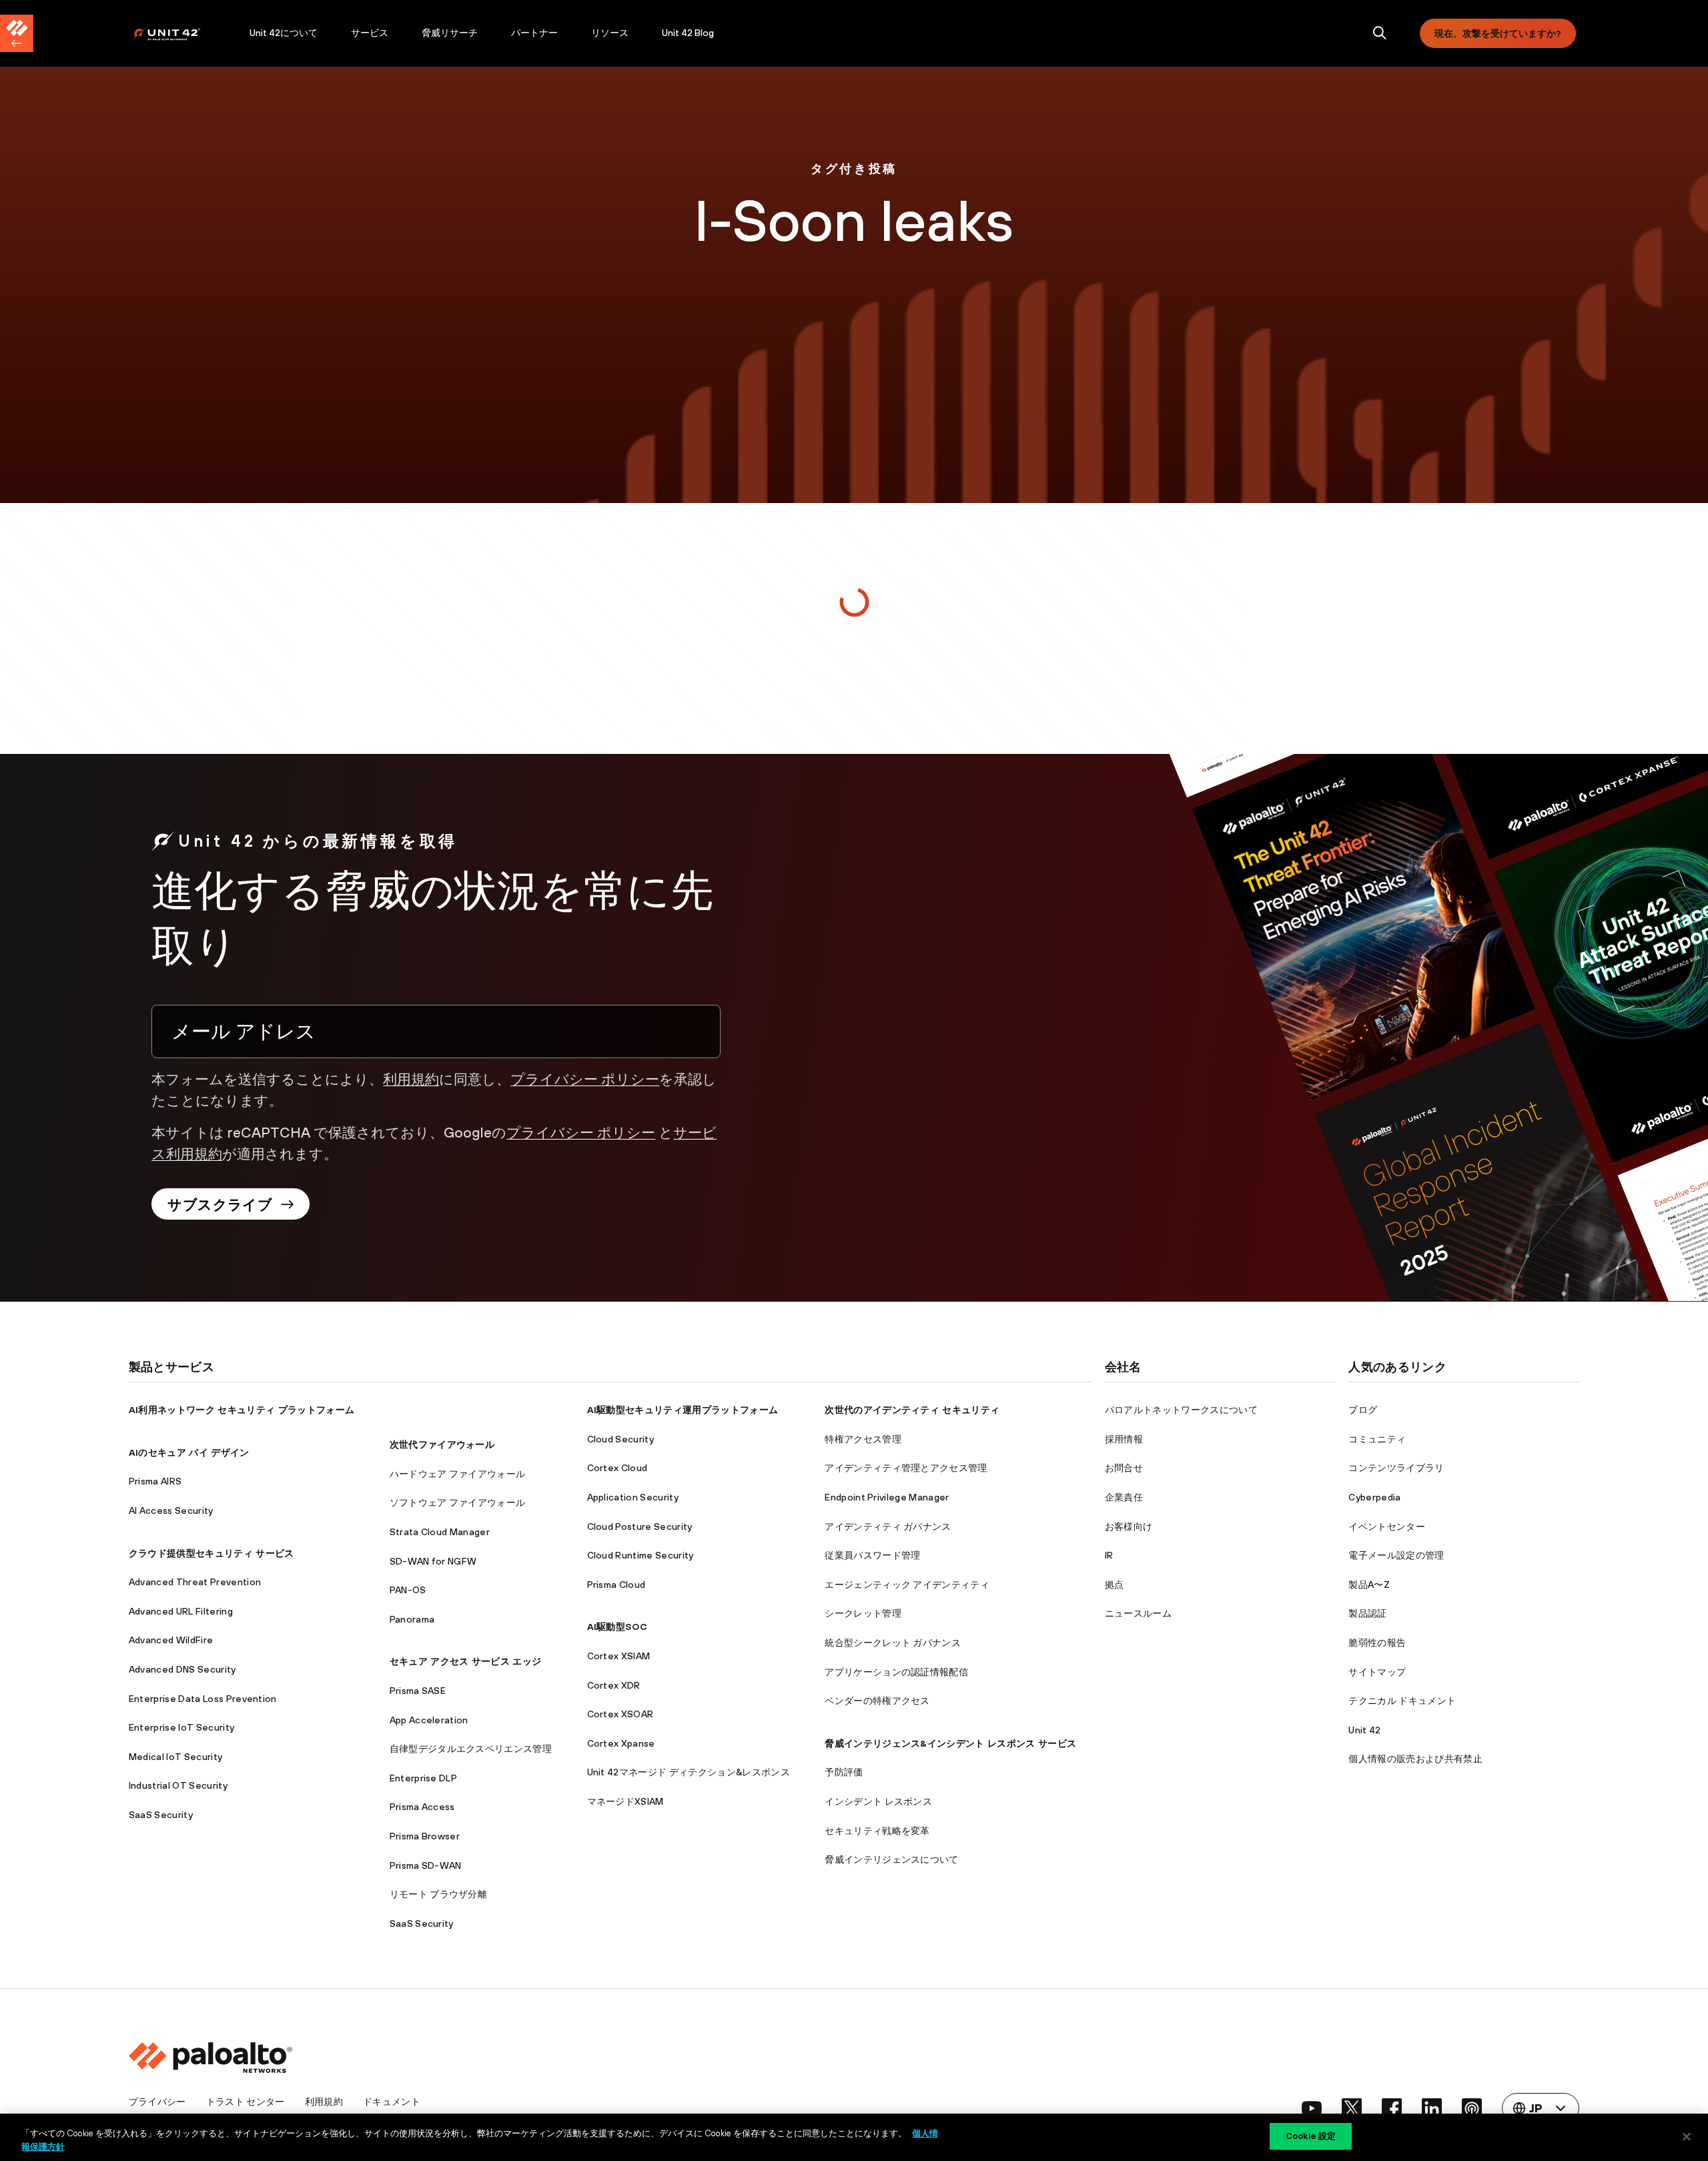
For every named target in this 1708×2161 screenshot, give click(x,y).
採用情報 (1124, 1439)
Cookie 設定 (1311, 2136)
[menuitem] (182, 33)
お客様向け (1129, 1527)
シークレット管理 (863, 1613)
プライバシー (157, 2102)
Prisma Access (422, 1807)
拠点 (1115, 1585)
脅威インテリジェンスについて (891, 1859)
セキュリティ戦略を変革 (877, 1831)
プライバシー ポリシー (585, 1079)
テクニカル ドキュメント (1402, 1701)
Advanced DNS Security (182, 1669)
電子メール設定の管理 (1396, 1555)
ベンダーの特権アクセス (877, 1701)
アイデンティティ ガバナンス (888, 1527)
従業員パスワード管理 (872, 1555)
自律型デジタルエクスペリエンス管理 (471, 1749)
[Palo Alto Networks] (176, 34)
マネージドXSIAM (625, 1801)
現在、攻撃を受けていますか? (1498, 33)
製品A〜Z (1369, 1585)
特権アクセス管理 (863, 1439)
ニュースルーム (1138, 1613)
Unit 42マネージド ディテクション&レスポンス (689, 1772)
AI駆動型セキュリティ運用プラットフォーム (683, 1410)
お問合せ (1124, 1468)
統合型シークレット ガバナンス (893, 1643)
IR (1109, 1555)
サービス (370, 33)
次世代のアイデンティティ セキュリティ (912, 1410)
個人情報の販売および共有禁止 (1415, 1759)
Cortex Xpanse (621, 1743)
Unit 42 (1364, 1730)
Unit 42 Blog (688, 33)
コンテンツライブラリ (1396, 1468)
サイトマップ (1377, 1672)
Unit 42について (284, 33)
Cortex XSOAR (620, 1714)
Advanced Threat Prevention (195, 1582)
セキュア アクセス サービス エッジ (466, 1661)
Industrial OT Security (178, 1785)
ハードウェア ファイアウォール (458, 1474)
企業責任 (1124, 1497)
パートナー (534, 33)
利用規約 (411, 1079)
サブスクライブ (220, 1204)
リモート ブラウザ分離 (439, 1894)
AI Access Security (171, 1510)
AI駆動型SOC (617, 1627)
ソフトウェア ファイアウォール (458, 1502)
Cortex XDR (614, 1685)
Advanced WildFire (171, 1640)
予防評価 (844, 1772)
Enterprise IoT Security (181, 1727)
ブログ (1363, 1410)
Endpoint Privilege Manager (887, 1497)
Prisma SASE (418, 1691)
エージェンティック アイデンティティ (907, 1585)
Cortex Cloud (617, 1468)
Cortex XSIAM (619, 1656)
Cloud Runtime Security (640, 1555)
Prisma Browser (425, 1836)
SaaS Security (161, 1815)
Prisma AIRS (155, 1481)
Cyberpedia (1374, 1497)
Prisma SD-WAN (426, 1865)
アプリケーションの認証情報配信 (896, 1672)
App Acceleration (429, 1720)
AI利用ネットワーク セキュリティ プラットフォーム (242, 1410)
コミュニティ (1377, 1439)
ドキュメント (392, 2102)
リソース (610, 33)
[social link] (1312, 2108)
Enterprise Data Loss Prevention (203, 1699)
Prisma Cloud (616, 1585)
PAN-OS (408, 1590)
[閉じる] (1687, 2136)
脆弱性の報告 (1377, 1643)
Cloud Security (620, 1439)
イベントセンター (1387, 1527)
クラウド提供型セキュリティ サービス (211, 1553)
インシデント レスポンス (878, 1801)
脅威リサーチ (450, 33)
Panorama (412, 1619)
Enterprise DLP (423, 1778)
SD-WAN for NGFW (433, 1561)
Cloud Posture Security (640, 1527)
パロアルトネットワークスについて (1181, 1410)
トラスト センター (246, 2102)
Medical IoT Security (175, 1757)
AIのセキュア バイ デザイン (189, 1452)
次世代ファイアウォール (442, 1444)
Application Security (633, 1497)
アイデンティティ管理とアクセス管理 (906, 1468)
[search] (1380, 34)
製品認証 (1367, 1613)
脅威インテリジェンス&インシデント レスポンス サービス (950, 1743)
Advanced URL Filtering (181, 1611)
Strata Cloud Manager (440, 1532)
